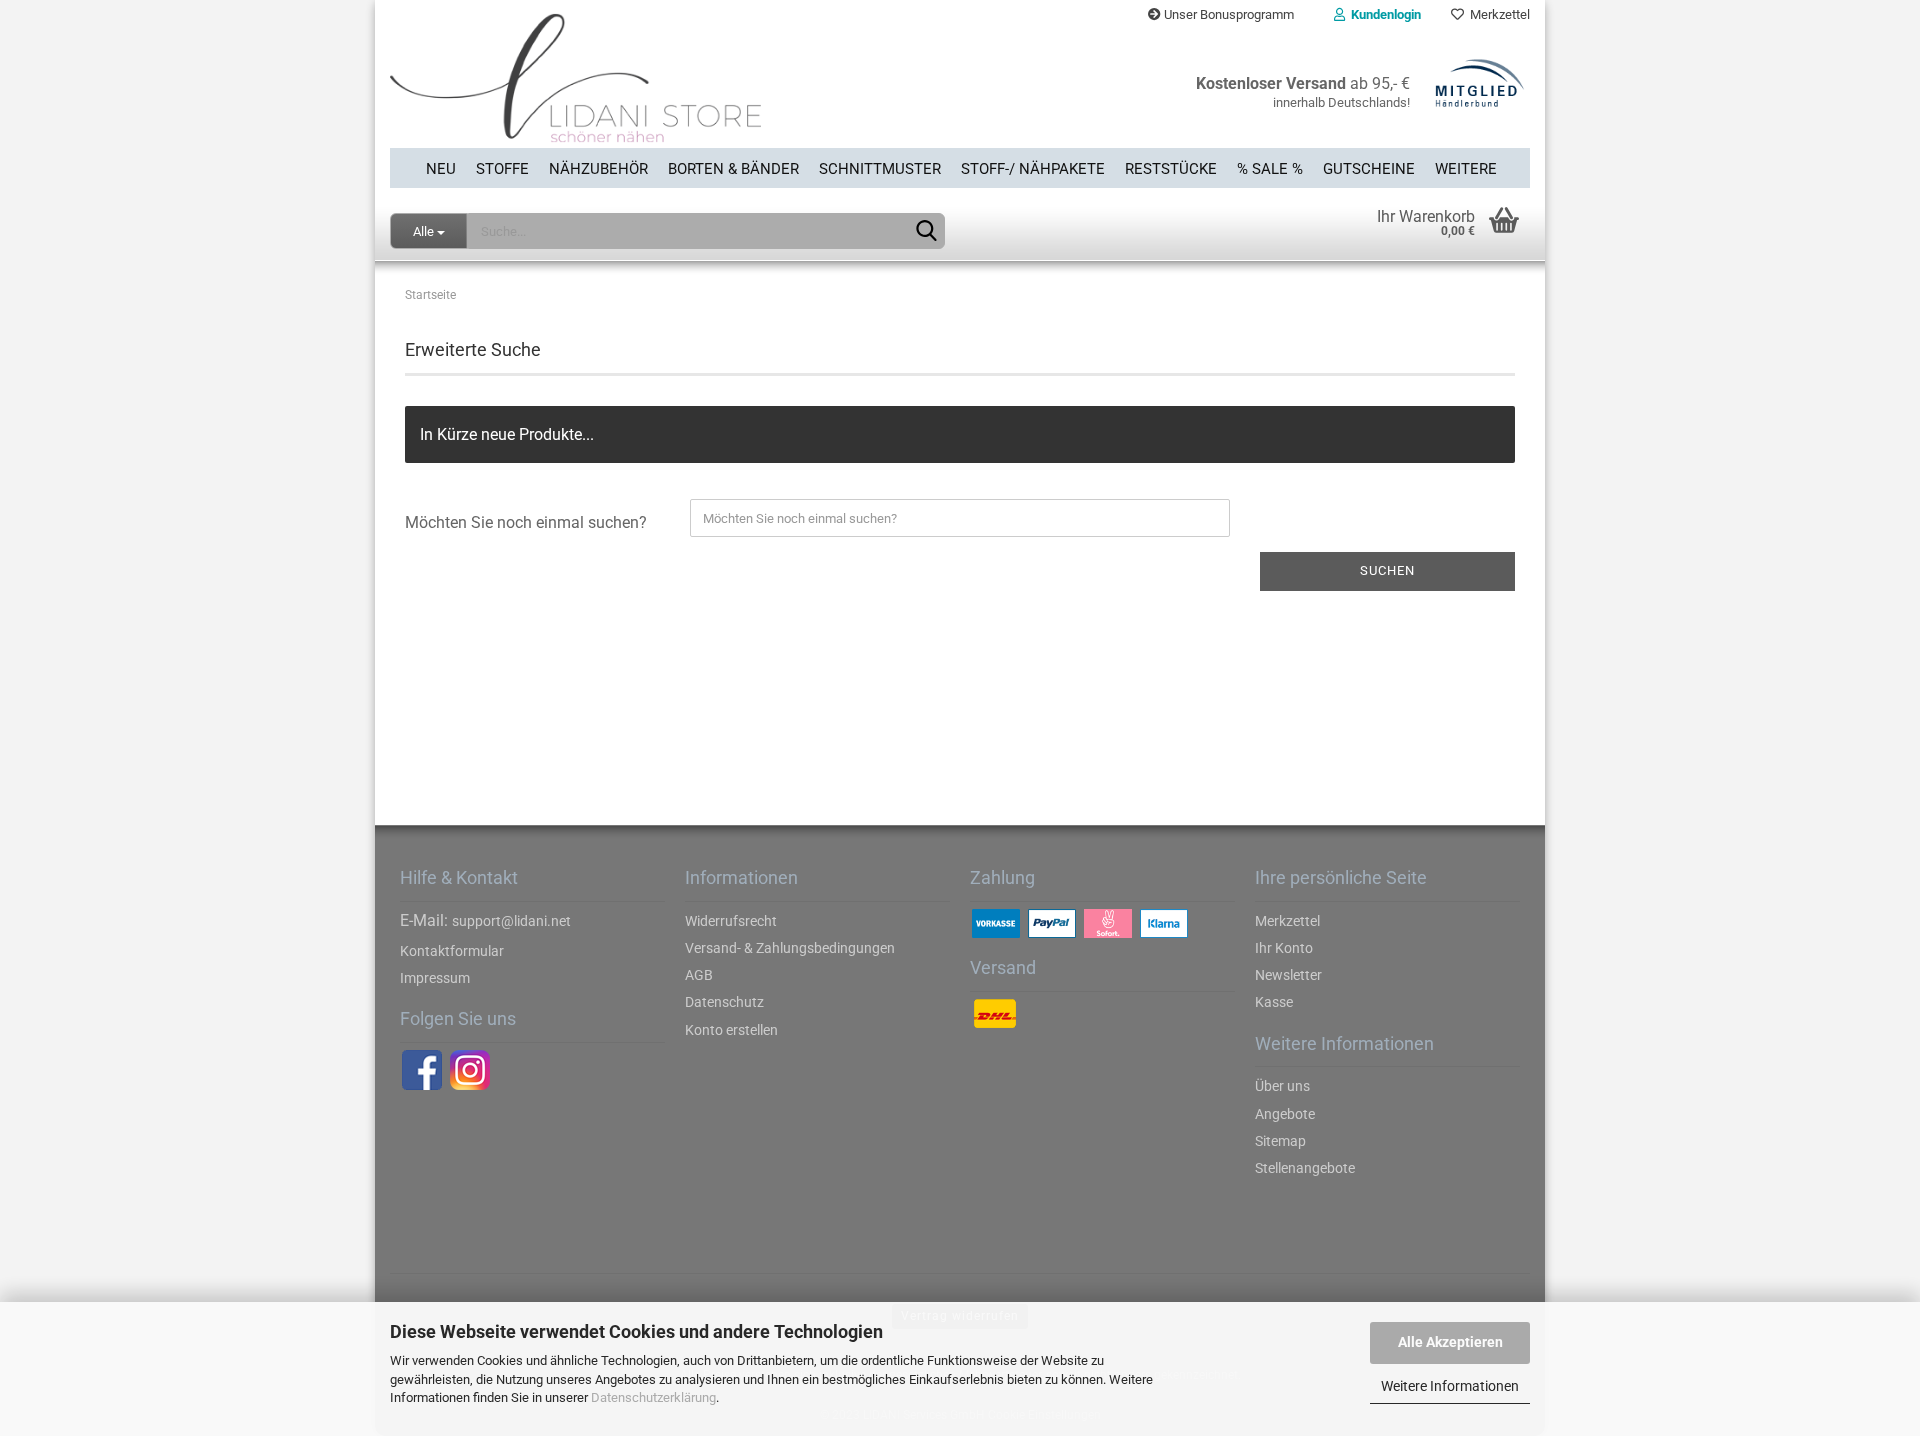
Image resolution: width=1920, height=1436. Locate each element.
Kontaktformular (452, 951)
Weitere (1466, 169)
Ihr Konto (1284, 948)
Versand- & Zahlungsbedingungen (790, 948)
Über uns (1282, 1086)
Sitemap (1280, 1141)
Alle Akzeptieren (1450, 1342)
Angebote (1285, 1114)
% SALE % (1270, 169)
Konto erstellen (731, 1030)
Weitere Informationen (1450, 1386)
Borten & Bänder (733, 169)
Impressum (435, 978)
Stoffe (502, 169)
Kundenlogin (1383, 14)
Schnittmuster (880, 169)
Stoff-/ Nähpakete (1033, 169)
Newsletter (1288, 975)
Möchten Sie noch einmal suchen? (526, 522)
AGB (699, 975)
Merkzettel (1497, 14)
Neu (441, 169)
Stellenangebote (1305, 1168)
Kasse (1274, 1002)
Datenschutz (724, 1002)
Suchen (1387, 570)
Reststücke (1171, 169)
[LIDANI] (667, 89)
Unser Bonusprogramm (1227, 14)
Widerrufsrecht (731, 921)
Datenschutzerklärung (653, 1397)
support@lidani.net (511, 921)
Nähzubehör (598, 169)
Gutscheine (1369, 169)
